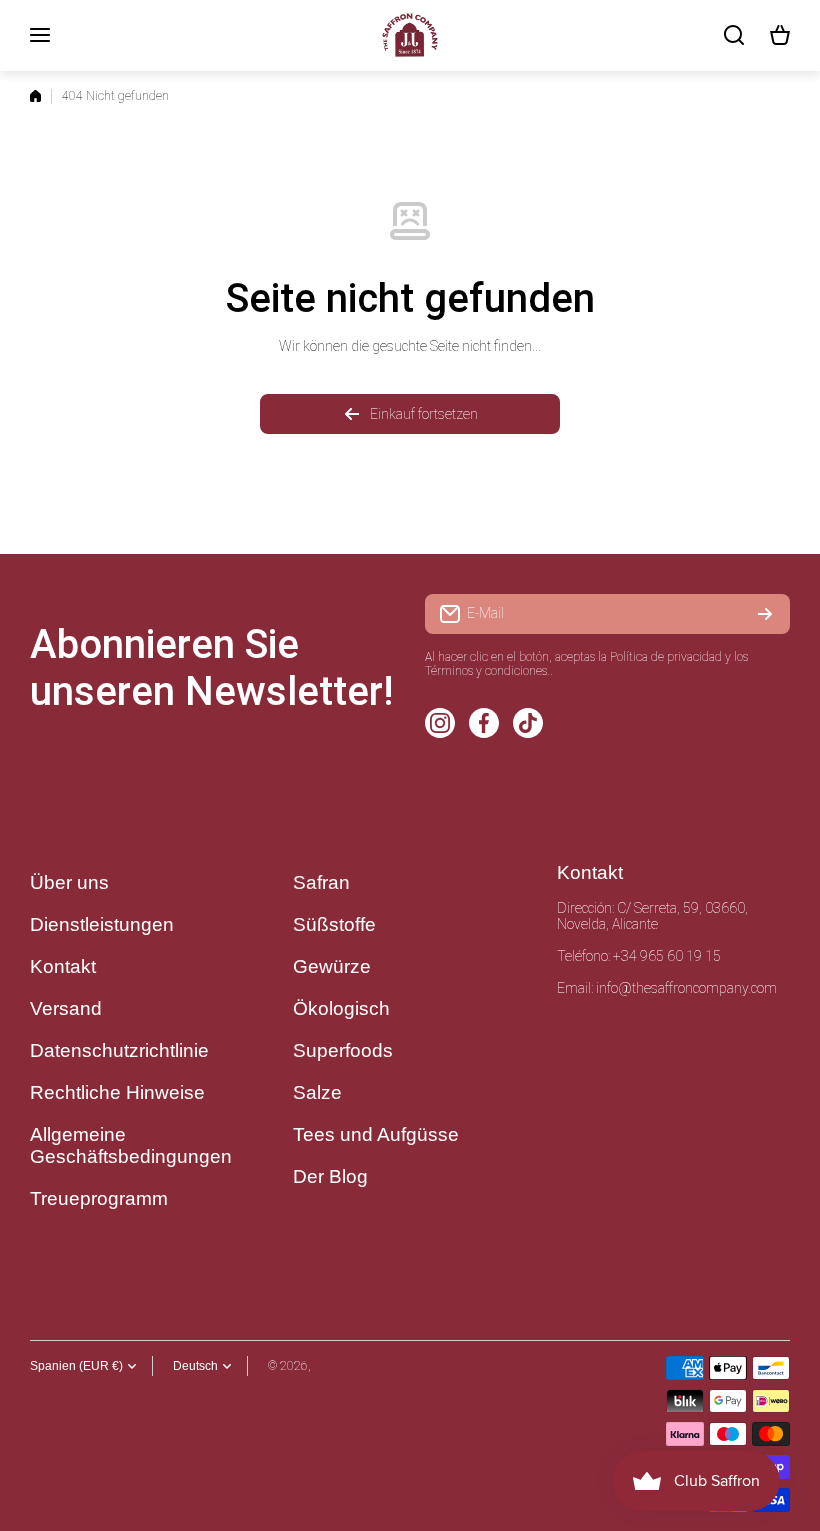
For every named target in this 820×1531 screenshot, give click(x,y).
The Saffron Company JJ (379, 1366)
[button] (780, 35)
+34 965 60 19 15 (667, 956)
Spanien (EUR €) (76, 1366)
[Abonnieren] (765, 614)
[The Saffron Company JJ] (410, 35)
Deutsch (195, 1366)
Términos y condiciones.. (489, 671)
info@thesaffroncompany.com (686, 988)
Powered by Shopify (500, 1366)
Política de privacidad (666, 657)
